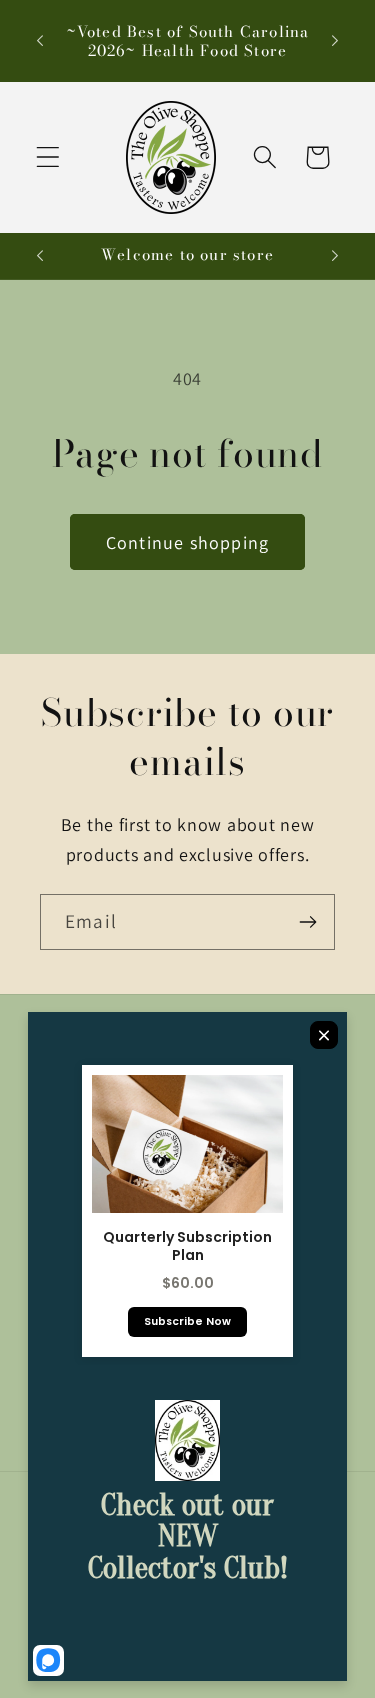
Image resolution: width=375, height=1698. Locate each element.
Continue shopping (187, 542)
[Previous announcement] (40, 41)
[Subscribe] (307, 922)
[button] (48, 157)
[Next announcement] (335, 41)
